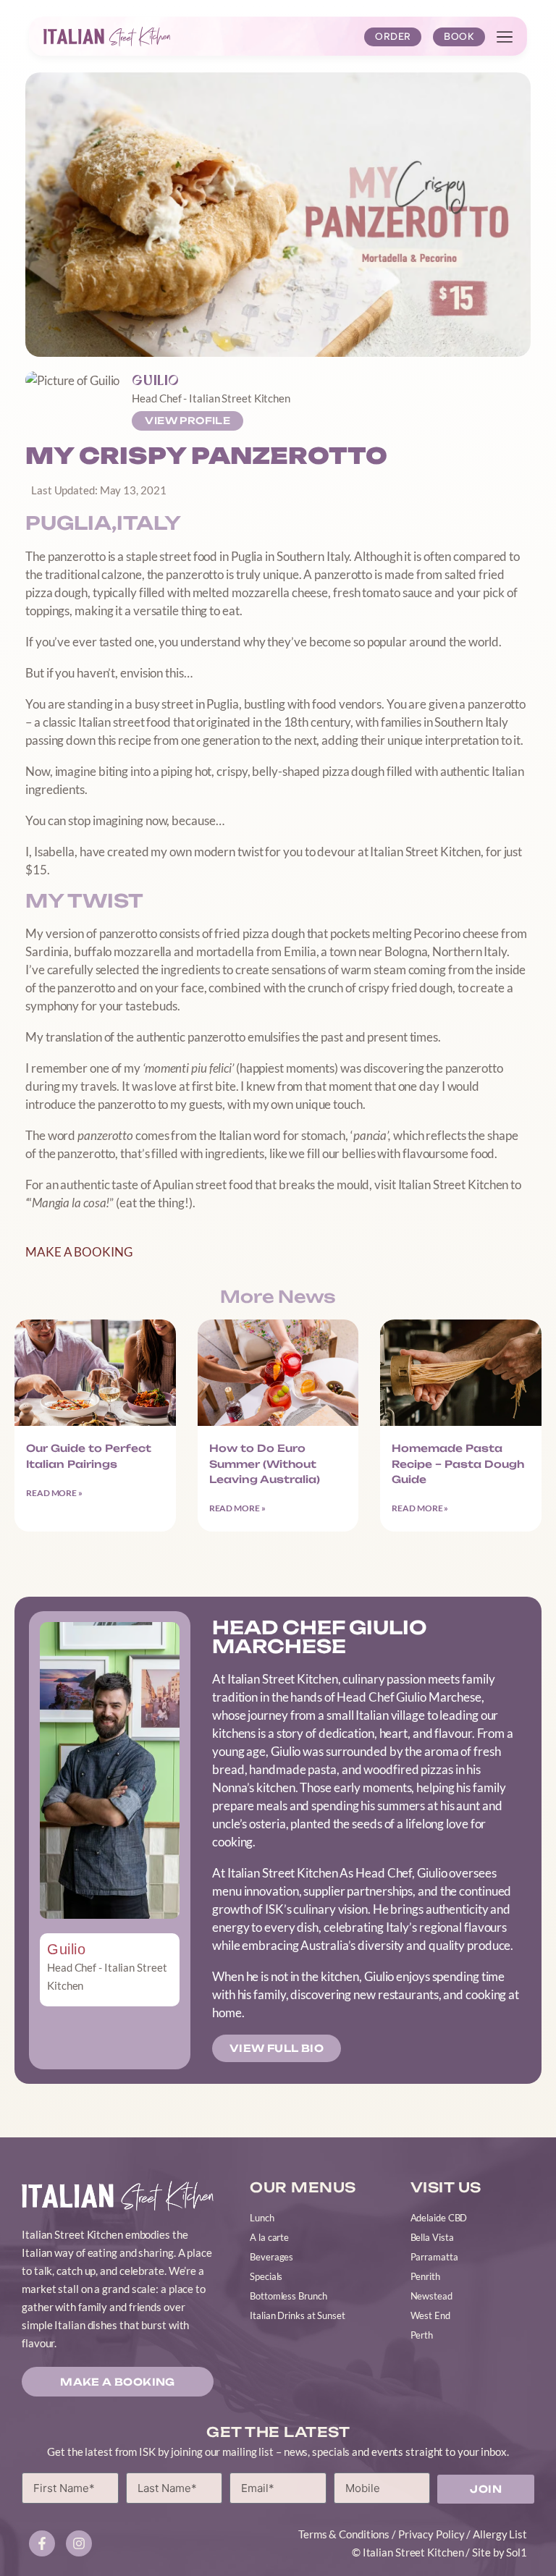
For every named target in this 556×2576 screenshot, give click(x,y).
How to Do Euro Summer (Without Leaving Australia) (265, 1464)
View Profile (188, 421)
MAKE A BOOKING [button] (79, 1252)
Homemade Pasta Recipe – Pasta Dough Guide (458, 1464)
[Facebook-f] (42, 2543)
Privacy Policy (431, 2534)
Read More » (54, 1493)
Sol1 (517, 2552)
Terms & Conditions (344, 2534)
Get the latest (278, 2432)
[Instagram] (79, 2543)
